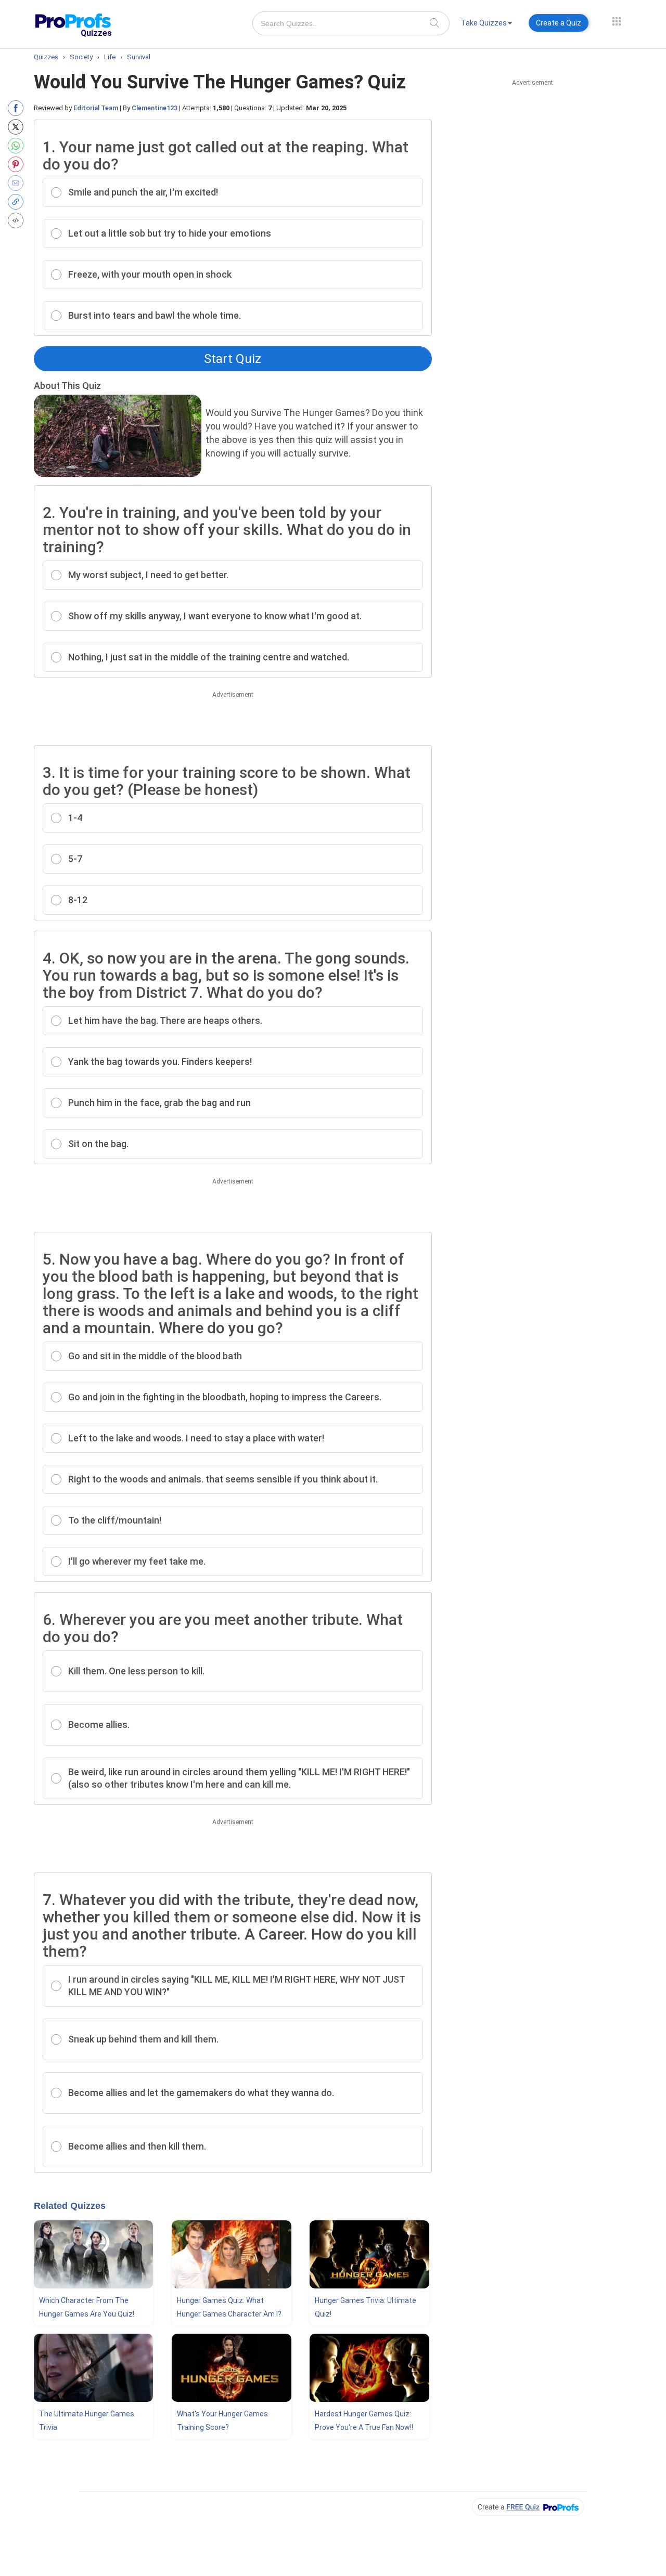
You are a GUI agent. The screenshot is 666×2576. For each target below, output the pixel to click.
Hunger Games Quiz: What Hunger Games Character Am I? (229, 2307)
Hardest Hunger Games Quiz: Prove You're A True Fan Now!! (364, 2421)
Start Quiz (233, 359)
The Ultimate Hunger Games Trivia (87, 2421)
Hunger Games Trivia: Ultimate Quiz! (366, 2307)
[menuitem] (486, 25)
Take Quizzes (484, 23)
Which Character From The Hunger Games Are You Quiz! (87, 2307)
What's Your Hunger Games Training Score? (222, 2421)
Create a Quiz (559, 23)
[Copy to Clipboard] (18, 202)
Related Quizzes (70, 2206)
